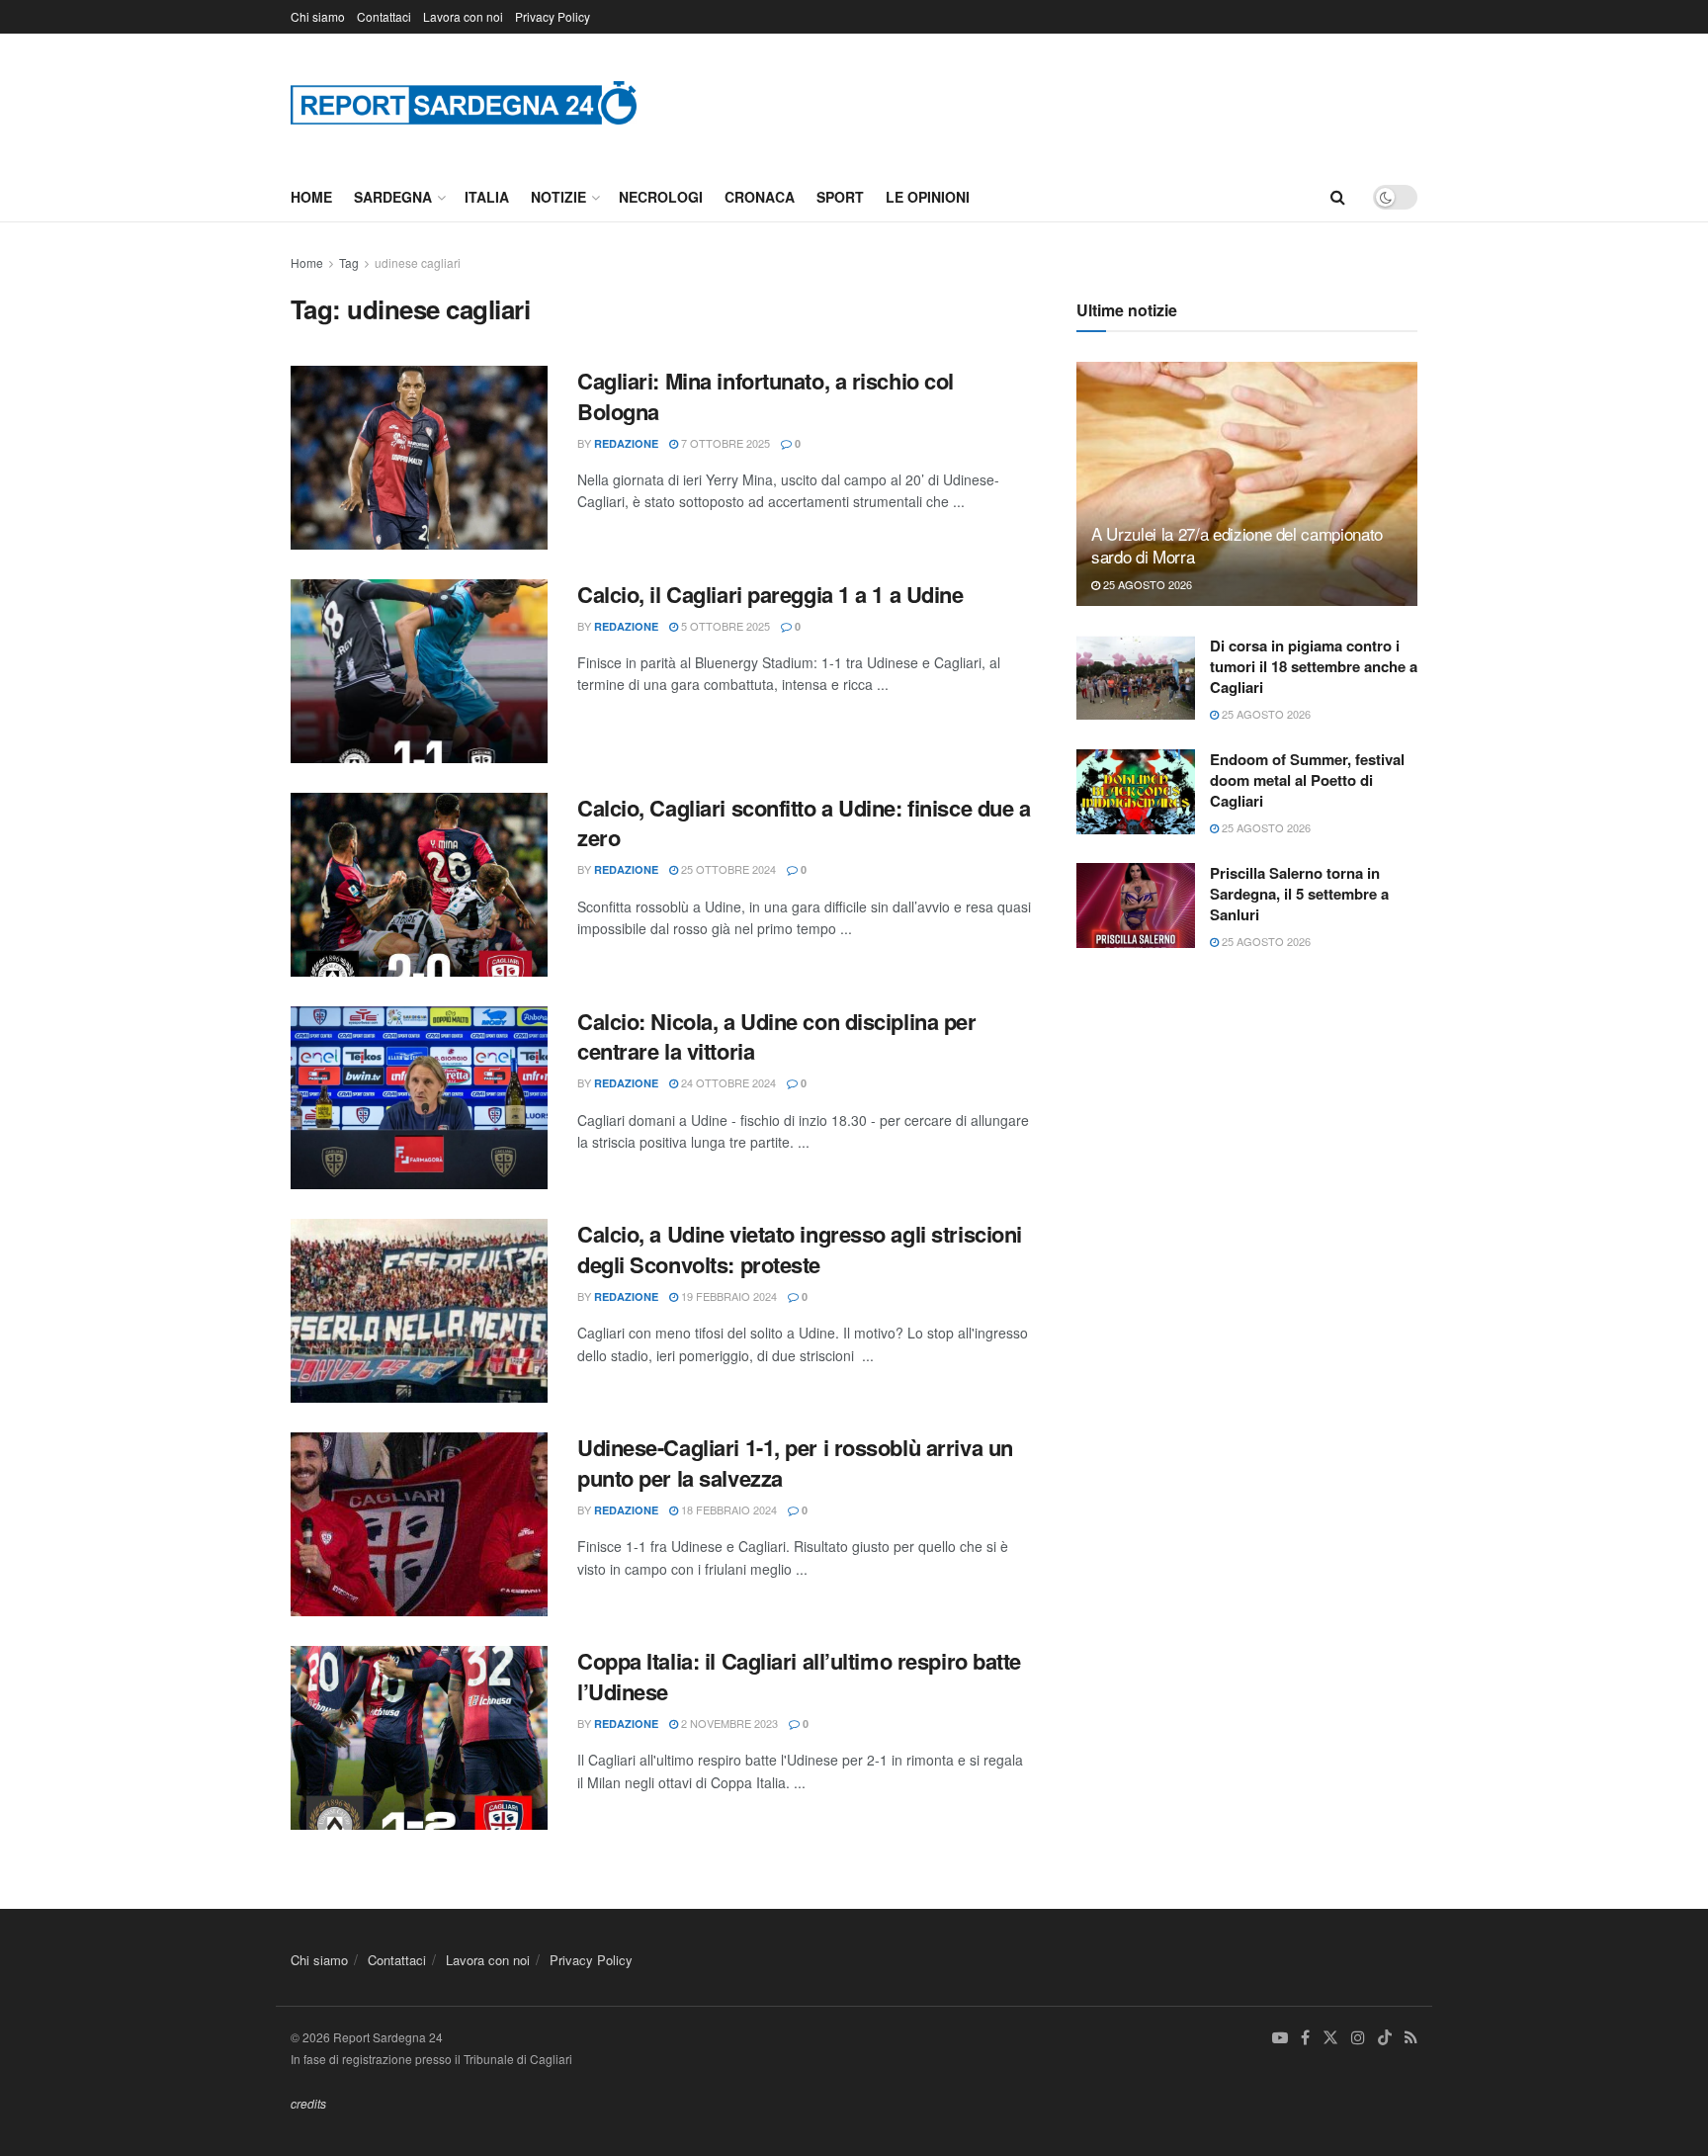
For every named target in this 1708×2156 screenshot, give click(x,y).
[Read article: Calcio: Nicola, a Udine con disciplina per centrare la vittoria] (419, 1098)
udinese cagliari (418, 262)
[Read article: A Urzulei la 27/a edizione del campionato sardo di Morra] (1247, 484)
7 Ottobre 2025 (724, 443)
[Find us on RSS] (1411, 2038)
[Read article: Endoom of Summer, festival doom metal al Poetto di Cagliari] (1136, 792)
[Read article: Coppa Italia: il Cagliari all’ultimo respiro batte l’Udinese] (419, 1738)
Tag (349, 262)
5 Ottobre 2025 (724, 626)
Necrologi (661, 197)
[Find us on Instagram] (1358, 2038)
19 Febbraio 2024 (727, 1296)
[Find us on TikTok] (1385, 2038)
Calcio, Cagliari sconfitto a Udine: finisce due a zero (804, 823)
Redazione (626, 443)
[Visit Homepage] (464, 102)
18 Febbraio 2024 (727, 1509)
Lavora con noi (463, 16)
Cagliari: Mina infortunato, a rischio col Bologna (766, 396)
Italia (487, 197)
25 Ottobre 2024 (727, 869)
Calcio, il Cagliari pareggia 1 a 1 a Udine (770, 594)
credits (308, 2103)
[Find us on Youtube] (1280, 2038)
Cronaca (760, 197)
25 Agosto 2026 (1146, 584)
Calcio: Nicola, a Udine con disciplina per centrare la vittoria (777, 1036)
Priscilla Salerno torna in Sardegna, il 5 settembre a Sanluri (1299, 894)
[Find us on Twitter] (1330, 2038)
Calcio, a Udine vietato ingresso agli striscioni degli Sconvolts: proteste (800, 1249)
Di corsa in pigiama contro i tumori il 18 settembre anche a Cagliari (1314, 666)
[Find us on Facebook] (1305, 2038)
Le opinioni (928, 197)
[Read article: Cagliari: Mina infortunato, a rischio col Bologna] (419, 458)
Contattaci (384, 16)
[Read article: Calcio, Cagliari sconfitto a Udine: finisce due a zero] (419, 885)
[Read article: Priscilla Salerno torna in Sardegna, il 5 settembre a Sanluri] (1136, 906)
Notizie (558, 197)
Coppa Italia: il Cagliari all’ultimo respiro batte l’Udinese (799, 1676)
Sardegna (393, 197)
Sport (840, 197)
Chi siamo (318, 16)
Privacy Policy (553, 16)
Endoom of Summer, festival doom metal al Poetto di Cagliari (1307, 780)
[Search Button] (1338, 197)
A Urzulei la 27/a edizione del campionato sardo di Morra (1237, 545)
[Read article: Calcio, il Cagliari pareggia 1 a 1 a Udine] (419, 671)
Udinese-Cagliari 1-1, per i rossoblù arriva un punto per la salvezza (795, 1463)
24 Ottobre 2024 (727, 1082)
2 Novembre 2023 (728, 1723)
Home (311, 197)
